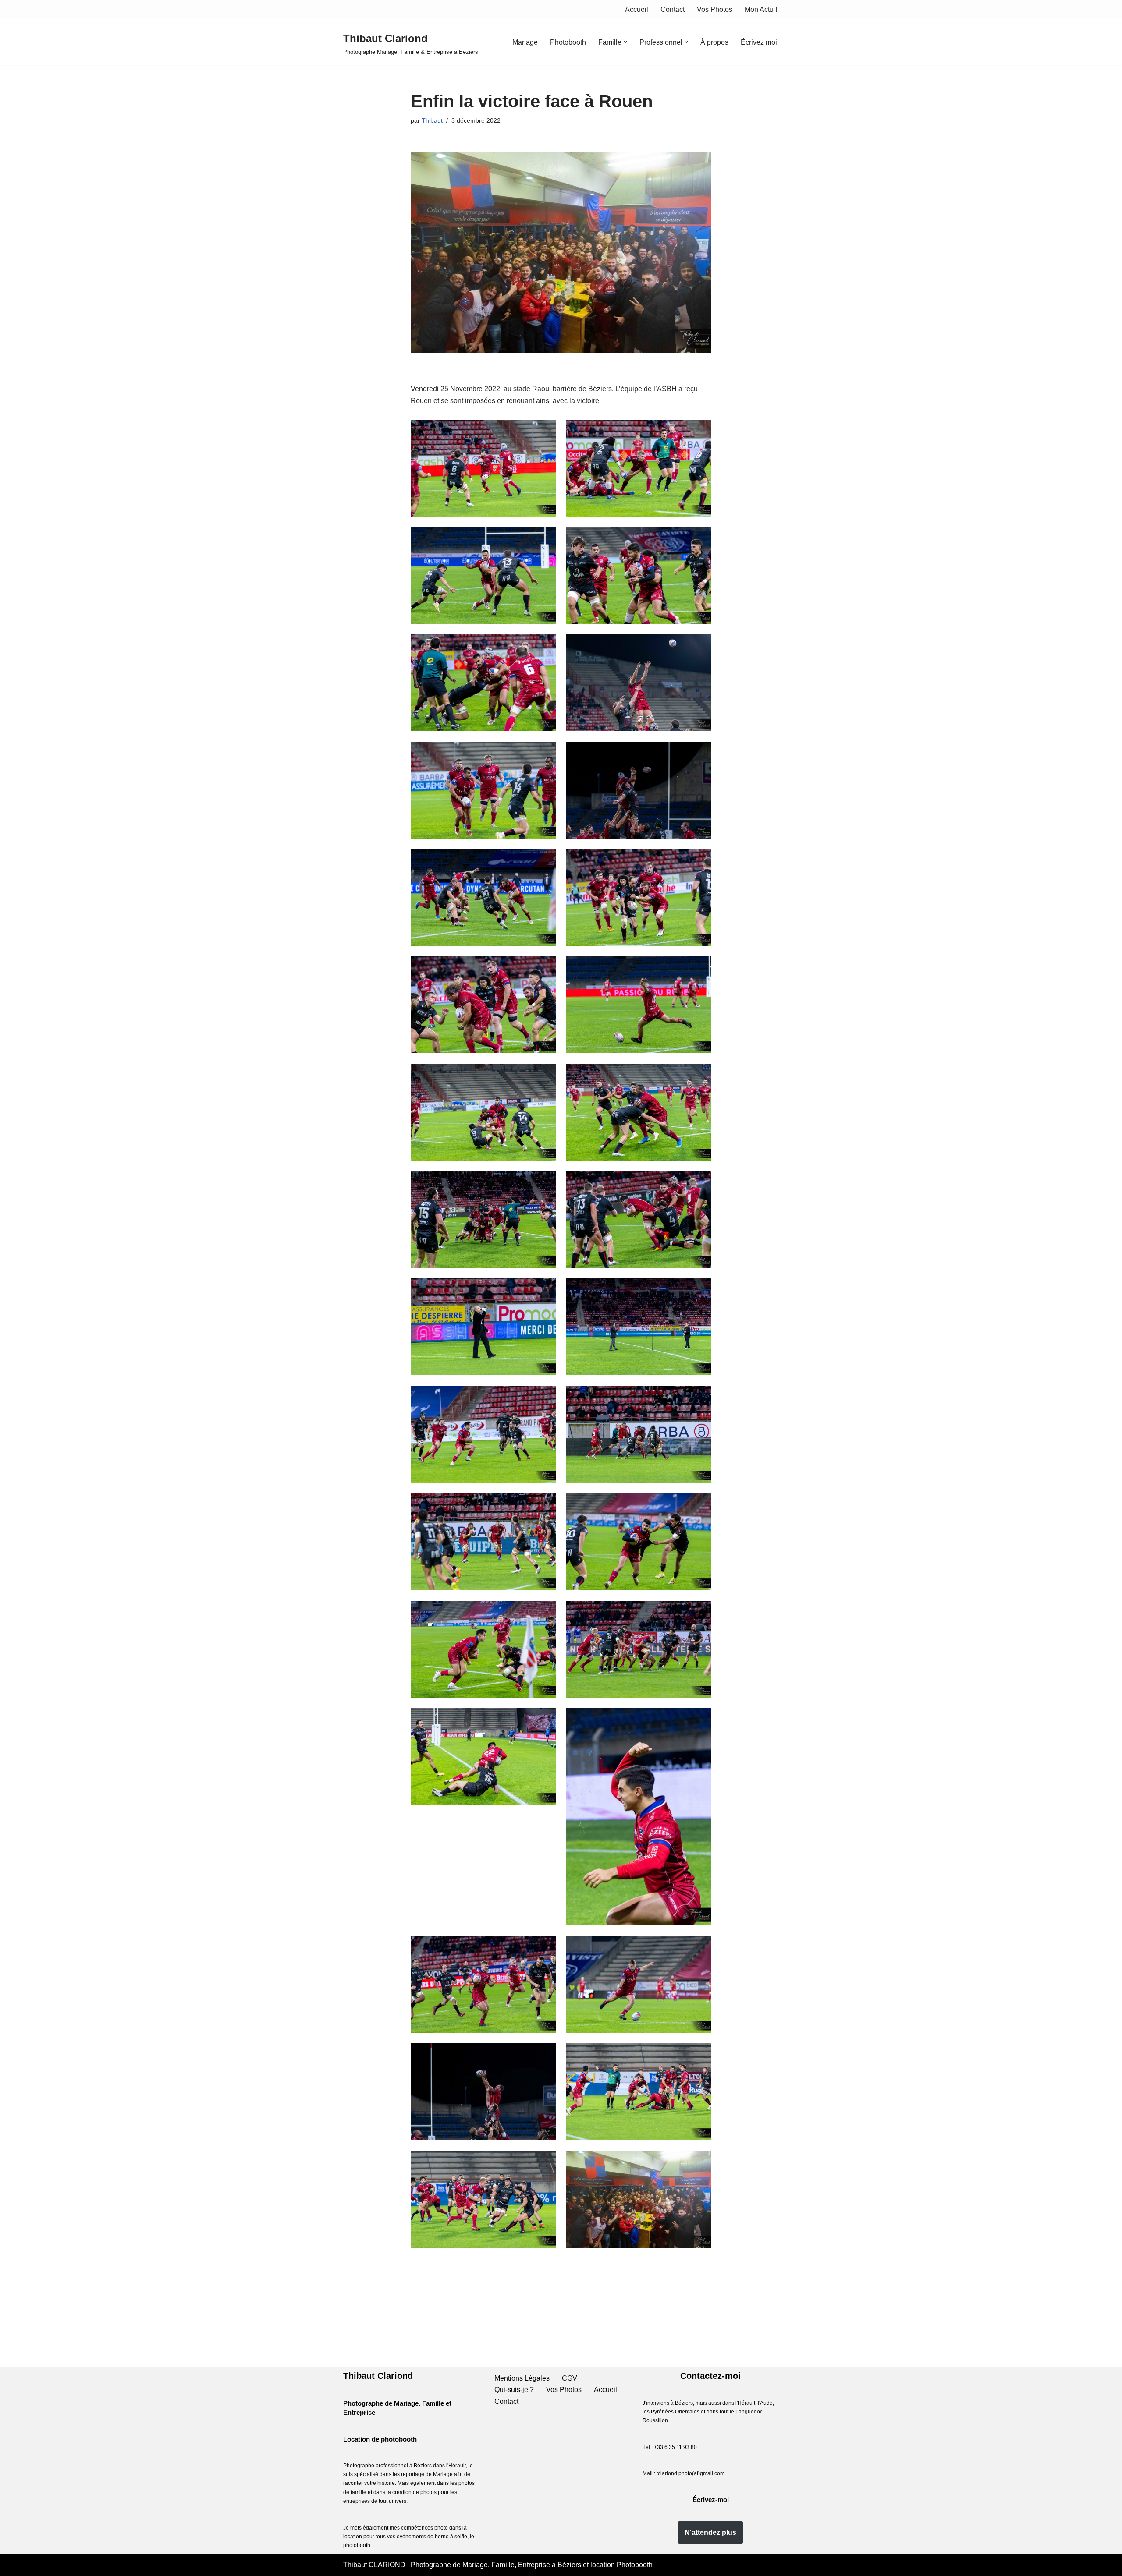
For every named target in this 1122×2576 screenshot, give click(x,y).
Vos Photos (715, 9)
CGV (570, 2378)
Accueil (637, 9)
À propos (714, 42)
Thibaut (432, 120)
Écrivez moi (759, 42)
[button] (625, 42)
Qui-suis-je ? (514, 2390)
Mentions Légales (522, 2378)
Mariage (525, 42)
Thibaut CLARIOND (375, 2565)
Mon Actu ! (761, 9)
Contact (673, 9)
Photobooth (568, 42)
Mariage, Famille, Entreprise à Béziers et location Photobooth (557, 2565)
